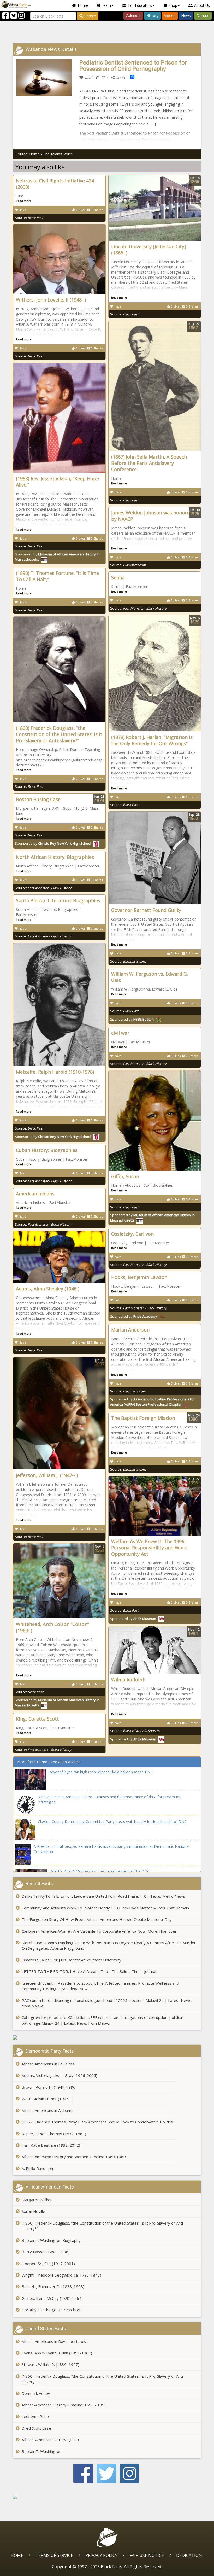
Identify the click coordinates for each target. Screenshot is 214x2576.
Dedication (189, 2555)
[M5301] (107, 2497)
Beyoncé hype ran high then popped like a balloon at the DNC (101, 1772)
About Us (202, 5)
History (152, 16)
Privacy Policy (101, 2555)
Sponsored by (53, 843)
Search (90, 16)
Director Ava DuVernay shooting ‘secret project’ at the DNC (99, 1871)
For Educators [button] (140, 5)
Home (83, 5)
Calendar (133, 16)
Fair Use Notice (147, 2555)
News (186, 16)
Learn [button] (106, 5)
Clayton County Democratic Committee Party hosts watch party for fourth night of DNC (112, 1822)
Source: (29, 218)
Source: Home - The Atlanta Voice (44, 154)
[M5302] (107, 2037)
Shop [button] (173, 5)
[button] (26, 2570)
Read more (24, 201)
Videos (170, 16)
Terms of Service (54, 2555)
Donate (203, 16)
